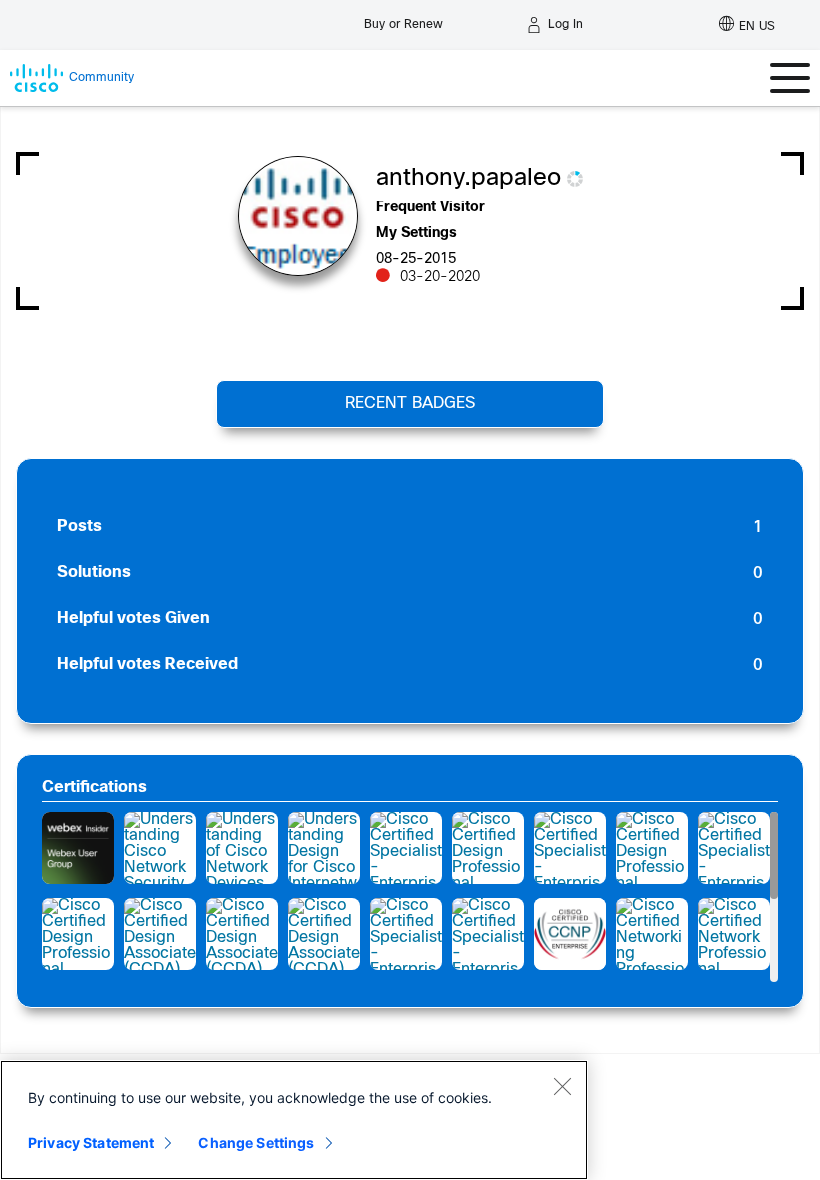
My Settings (416, 233)
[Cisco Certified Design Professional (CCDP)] (488, 848)
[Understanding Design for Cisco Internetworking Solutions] (324, 848)
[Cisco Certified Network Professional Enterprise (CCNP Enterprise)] (570, 934)
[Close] (562, 1086)
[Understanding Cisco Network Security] (160, 848)
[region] (294, 1120)
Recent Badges (410, 403)
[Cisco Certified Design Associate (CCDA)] (160, 934)
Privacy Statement (91, 1142)
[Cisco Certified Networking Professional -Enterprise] (652, 934)
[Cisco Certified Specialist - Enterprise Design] (406, 848)
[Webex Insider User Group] (78, 848)
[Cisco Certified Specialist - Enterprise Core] (488, 934)
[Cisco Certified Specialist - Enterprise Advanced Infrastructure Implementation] (406, 934)
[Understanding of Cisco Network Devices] (242, 848)
